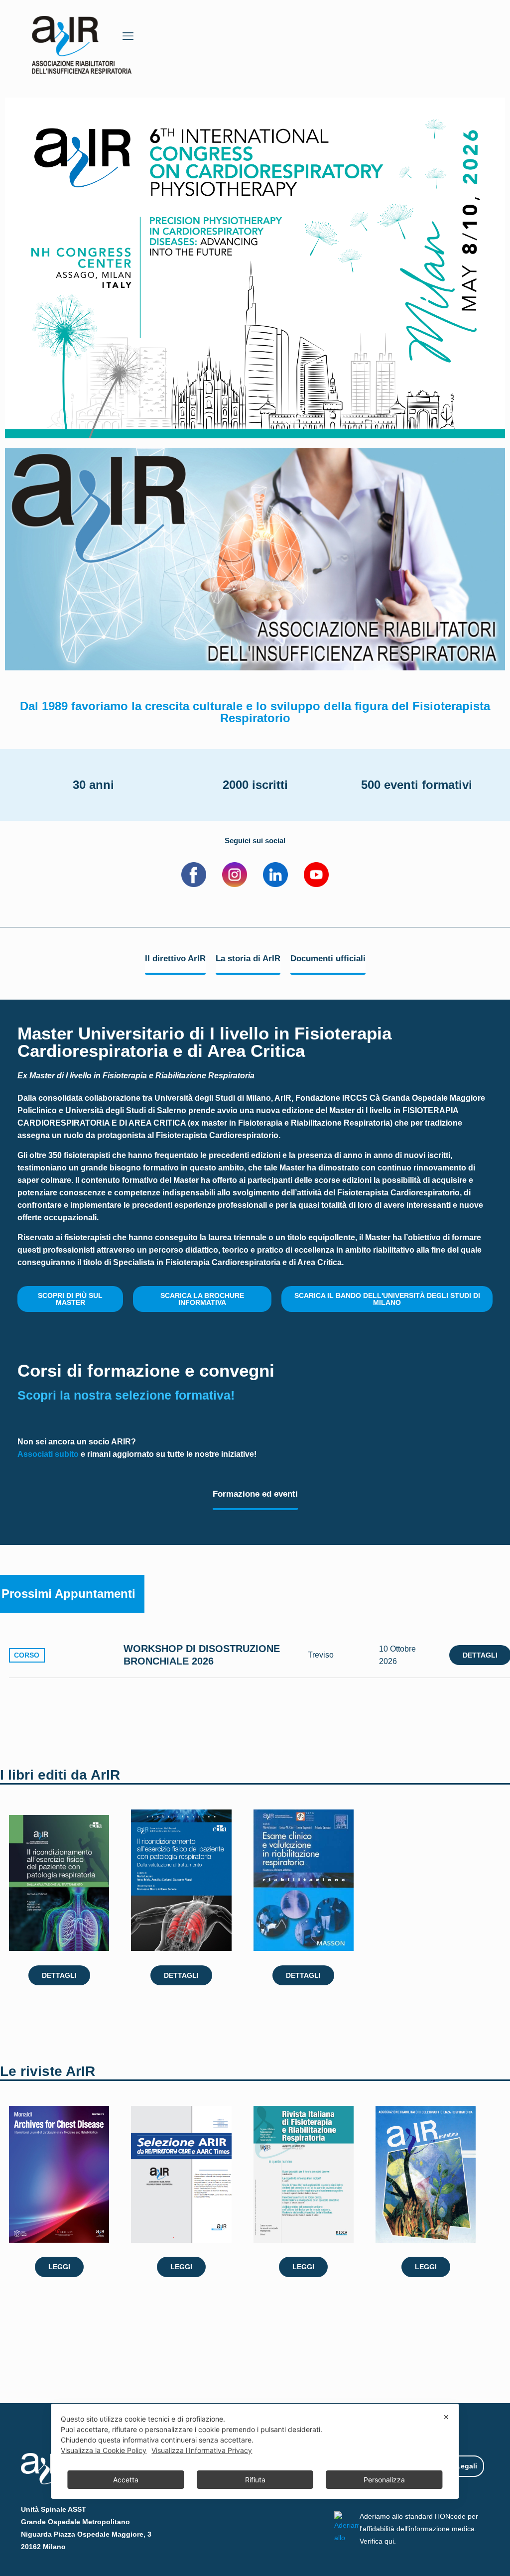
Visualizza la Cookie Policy (104, 2450)
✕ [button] (446, 2417)
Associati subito (48, 1454)
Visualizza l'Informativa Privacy (202, 2450)
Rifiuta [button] (255, 2480)
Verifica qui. (378, 2541)
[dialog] (255, 2451)
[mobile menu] (128, 36)
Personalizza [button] (384, 2480)
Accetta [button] (126, 2480)
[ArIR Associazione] (82, 42)
